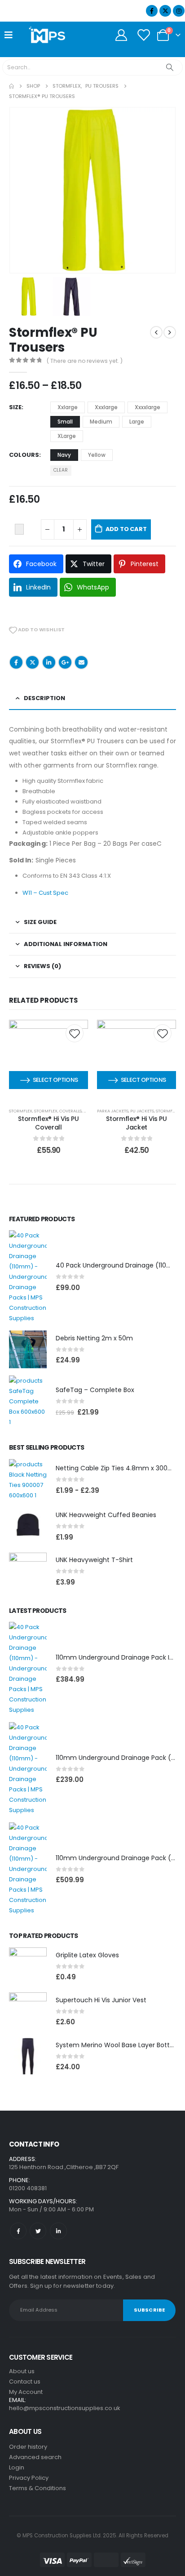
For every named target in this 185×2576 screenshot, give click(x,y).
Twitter (32, 662)
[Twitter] (38, 2231)
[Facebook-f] (18, 2231)
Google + (65, 662)
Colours (24, 455)
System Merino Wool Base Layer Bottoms (120, 2045)
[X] (165, 11)
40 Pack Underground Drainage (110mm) (119, 1265)
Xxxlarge (106, 407)
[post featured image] (28, 1277)
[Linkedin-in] (58, 2231)
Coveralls (70, 1111)
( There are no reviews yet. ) (85, 361)
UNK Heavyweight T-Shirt (94, 1560)
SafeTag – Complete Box (95, 1390)
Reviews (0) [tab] (42, 966)
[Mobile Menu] (11, 35)
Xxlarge (68, 407)
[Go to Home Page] (11, 86)
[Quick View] (48, 1066)
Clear (61, 470)
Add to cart (126, 529)
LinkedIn (49, 662)
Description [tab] (44, 698)
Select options (55, 1080)
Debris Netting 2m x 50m (94, 1338)
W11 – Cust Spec (45, 893)
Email (81, 662)
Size (15, 407)
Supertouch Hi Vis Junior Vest (101, 2000)
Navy (64, 455)
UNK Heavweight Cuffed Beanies (106, 1515)
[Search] (170, 67)
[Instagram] (179, 11)
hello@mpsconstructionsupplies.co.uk (65, 2408)
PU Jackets (142, 1111)
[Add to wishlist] (75, 1033)
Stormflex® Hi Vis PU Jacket (136, 1123)
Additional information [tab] (66, 944)
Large (137, 422)
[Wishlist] (143, 35)
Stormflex (21, 1111)
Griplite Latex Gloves (87, 1955)
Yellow (97, 455)
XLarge (67, 436)
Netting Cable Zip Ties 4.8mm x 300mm (118, 1468)
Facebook (16, 662)
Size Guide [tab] (40, 922)
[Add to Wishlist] (19, 529)
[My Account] (121, 35)
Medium (101, 422)
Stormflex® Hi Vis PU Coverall (48, 1123)
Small (65, 422)
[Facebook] (152, 11)
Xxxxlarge (148, 407)
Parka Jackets (113, 1111)
